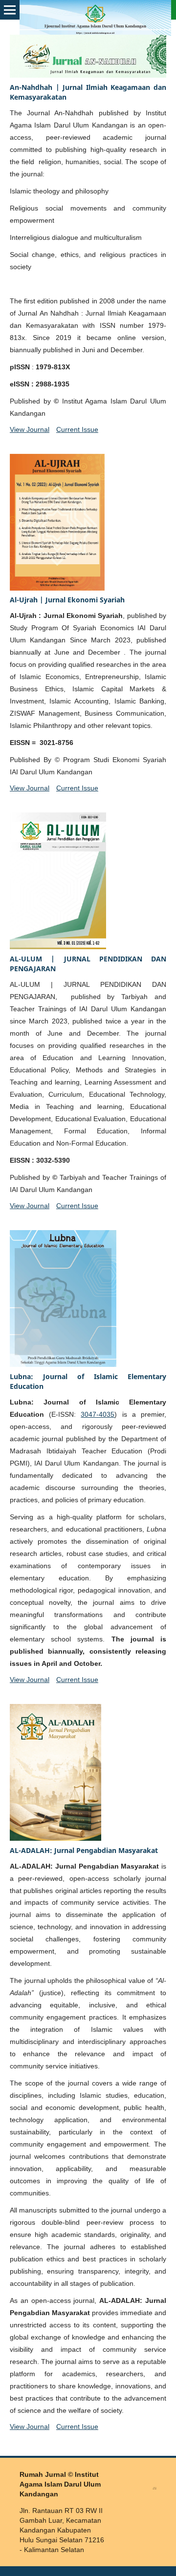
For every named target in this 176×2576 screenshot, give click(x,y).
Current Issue (77, 429)
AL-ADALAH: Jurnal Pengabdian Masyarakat (84, 1850)
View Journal (30, 429)
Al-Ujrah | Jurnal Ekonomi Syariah (67, 600)
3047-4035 (98, 1414)
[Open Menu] (10, 10)
